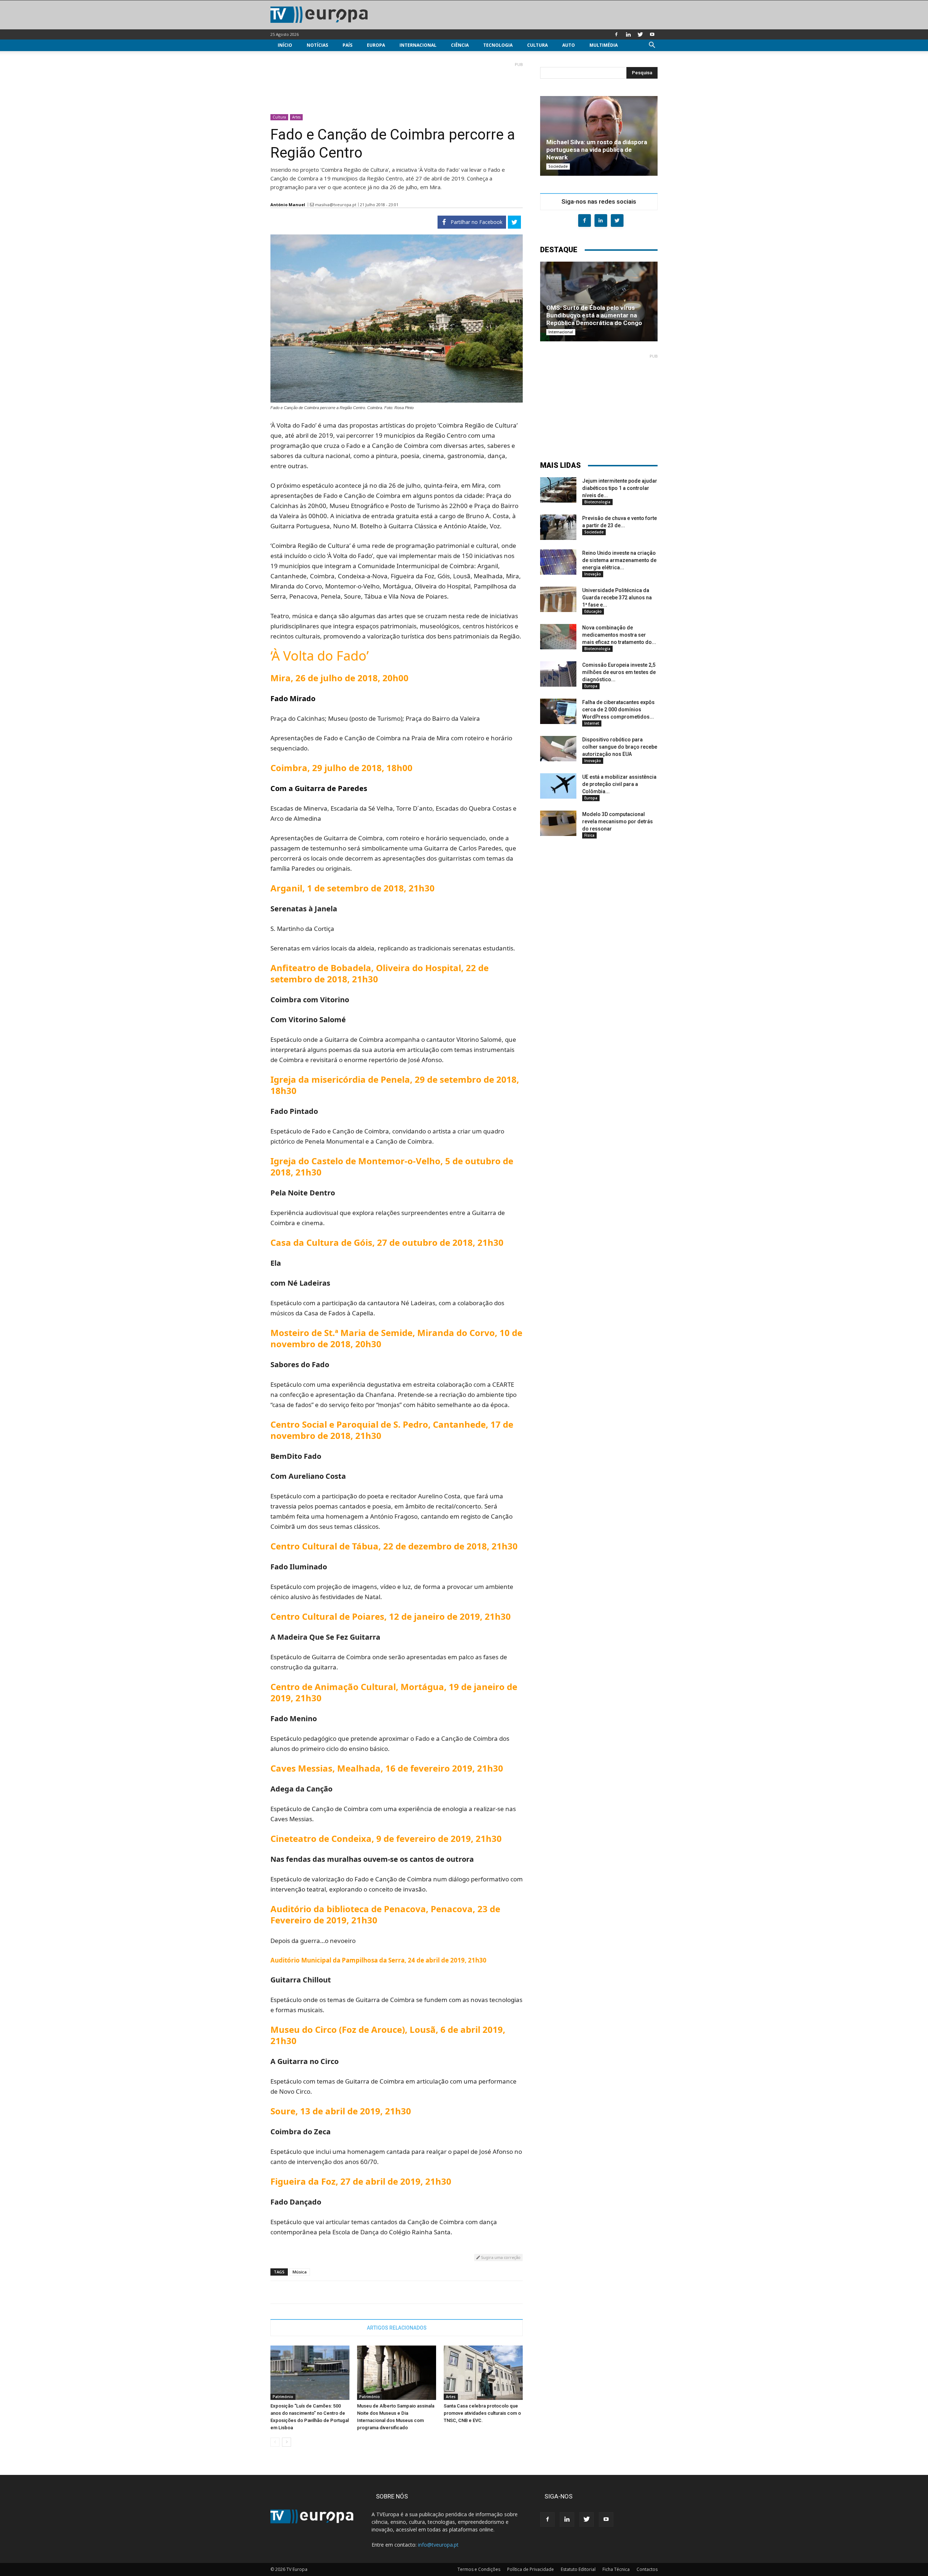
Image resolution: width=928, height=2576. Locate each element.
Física (589, 835)
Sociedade (558, 166)
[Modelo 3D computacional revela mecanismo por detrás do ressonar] (558, 823)
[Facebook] (616, 34)
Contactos (647, 2569)
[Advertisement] (397, 85)
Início (285, 45)
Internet (592, 723)
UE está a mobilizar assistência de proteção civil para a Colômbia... (619, 784)
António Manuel (288, 205)
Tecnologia (498, 45)
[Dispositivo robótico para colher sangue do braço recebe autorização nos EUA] (558, 749)
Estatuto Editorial (578, 2569)
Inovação (593, 574)
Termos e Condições (479, 2569)
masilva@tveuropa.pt (336, 205)
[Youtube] (652, 34)
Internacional (418, 45)
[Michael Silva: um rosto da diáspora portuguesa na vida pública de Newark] (599, 136)
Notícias (317, 45)
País (347, 45)
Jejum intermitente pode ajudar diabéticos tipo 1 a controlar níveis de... (620, 488)
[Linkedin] (628, 34)
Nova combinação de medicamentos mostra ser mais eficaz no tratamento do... (619, 635)
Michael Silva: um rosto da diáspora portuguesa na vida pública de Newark (597, 150)
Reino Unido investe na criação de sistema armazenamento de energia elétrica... (619, 560)
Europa (376, 45)
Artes (296, 117)
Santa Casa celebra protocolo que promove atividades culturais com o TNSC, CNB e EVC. (482, 2413)
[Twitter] (640, 34)
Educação (593, 611)
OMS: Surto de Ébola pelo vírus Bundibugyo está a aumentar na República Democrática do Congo (594, 315)
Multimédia (604, 45)
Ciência (460, 45)
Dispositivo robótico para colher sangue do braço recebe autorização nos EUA (620, 747)
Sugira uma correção (500, 2257)
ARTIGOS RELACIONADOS (397, 2328)
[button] (652, 46)
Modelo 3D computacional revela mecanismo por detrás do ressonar (618, 821)
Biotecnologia (597, 502)
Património (283, 2397)
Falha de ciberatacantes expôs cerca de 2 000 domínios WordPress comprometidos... (618, 709)
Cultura (537, 45)
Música (300, 2272)
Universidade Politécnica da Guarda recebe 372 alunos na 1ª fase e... (617, 598)
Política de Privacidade (531, 2569)
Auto (569, 45)
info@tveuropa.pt (438, 2545)
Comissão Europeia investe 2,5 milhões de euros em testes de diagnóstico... (619, 672)
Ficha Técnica (616, 2569)
